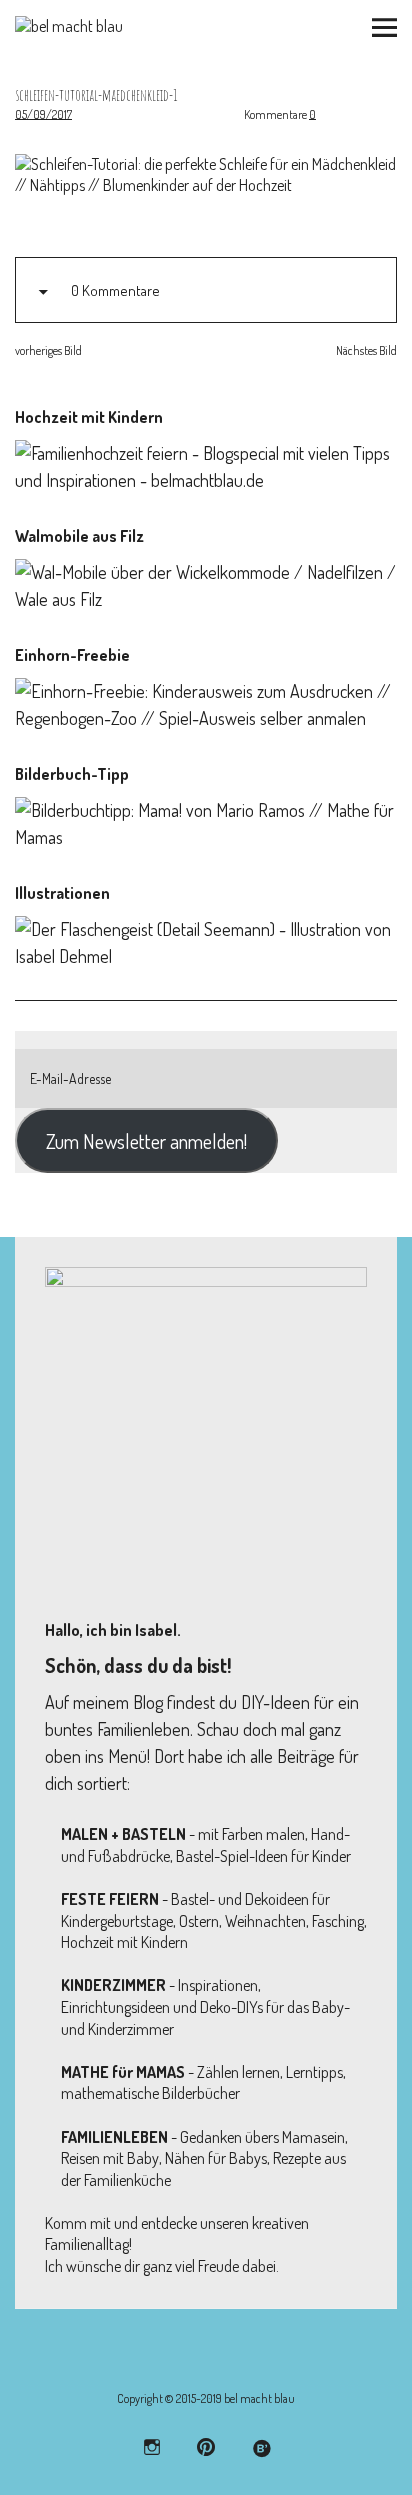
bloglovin (260, 2446)
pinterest (206, 2446)
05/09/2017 (43, 114)
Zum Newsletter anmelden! (146, 1141)
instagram (152, 2446)
